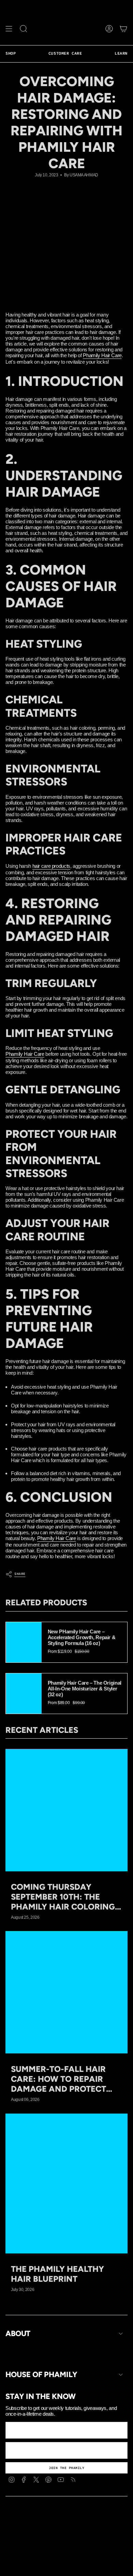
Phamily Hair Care (102, 355)
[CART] (123, 29)
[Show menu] (9, 29)
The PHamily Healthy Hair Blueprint (57, 2274)
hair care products (51, 866)
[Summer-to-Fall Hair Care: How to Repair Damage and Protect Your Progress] (66, 1992)
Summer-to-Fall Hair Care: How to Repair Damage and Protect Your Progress (58, 2079)
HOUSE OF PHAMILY (41, 2375)
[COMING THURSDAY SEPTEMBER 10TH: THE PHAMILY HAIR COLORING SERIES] (66, 1810)
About (18, 2334)
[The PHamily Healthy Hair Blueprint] (66, 2184)
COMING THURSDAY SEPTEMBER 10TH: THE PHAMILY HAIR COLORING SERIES (63, 1897)
